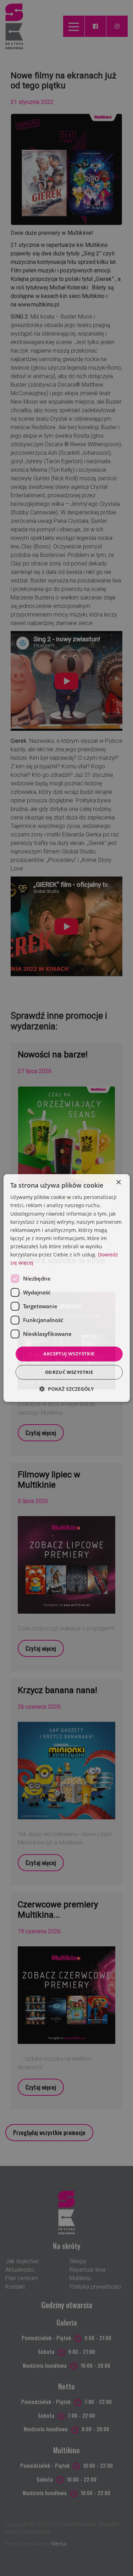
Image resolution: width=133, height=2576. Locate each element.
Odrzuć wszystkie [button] (69, 1372)
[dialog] (66, 1288)
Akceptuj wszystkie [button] (69, 1354)
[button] (67, 1389)
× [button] (118, 1182)
